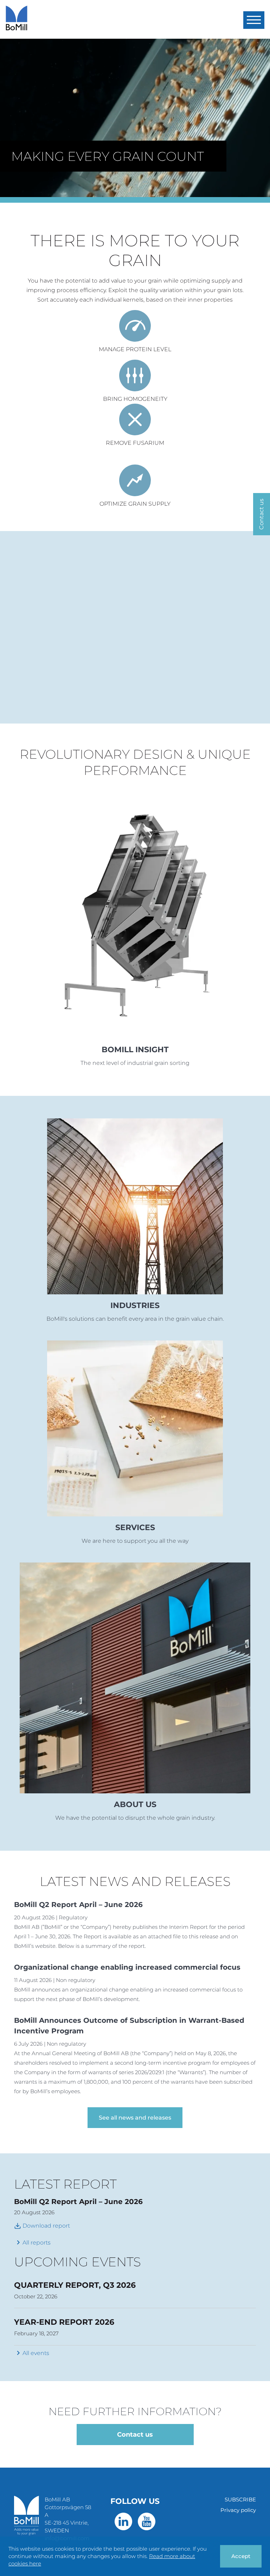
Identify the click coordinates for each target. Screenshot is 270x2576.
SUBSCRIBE (240, 2499)
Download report (42, 2226)
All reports (37, 2243)
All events (36, 2353)
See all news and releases (135, 2118)
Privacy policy (238, 2510)
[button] (254, 20)
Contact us (135, 2435)
